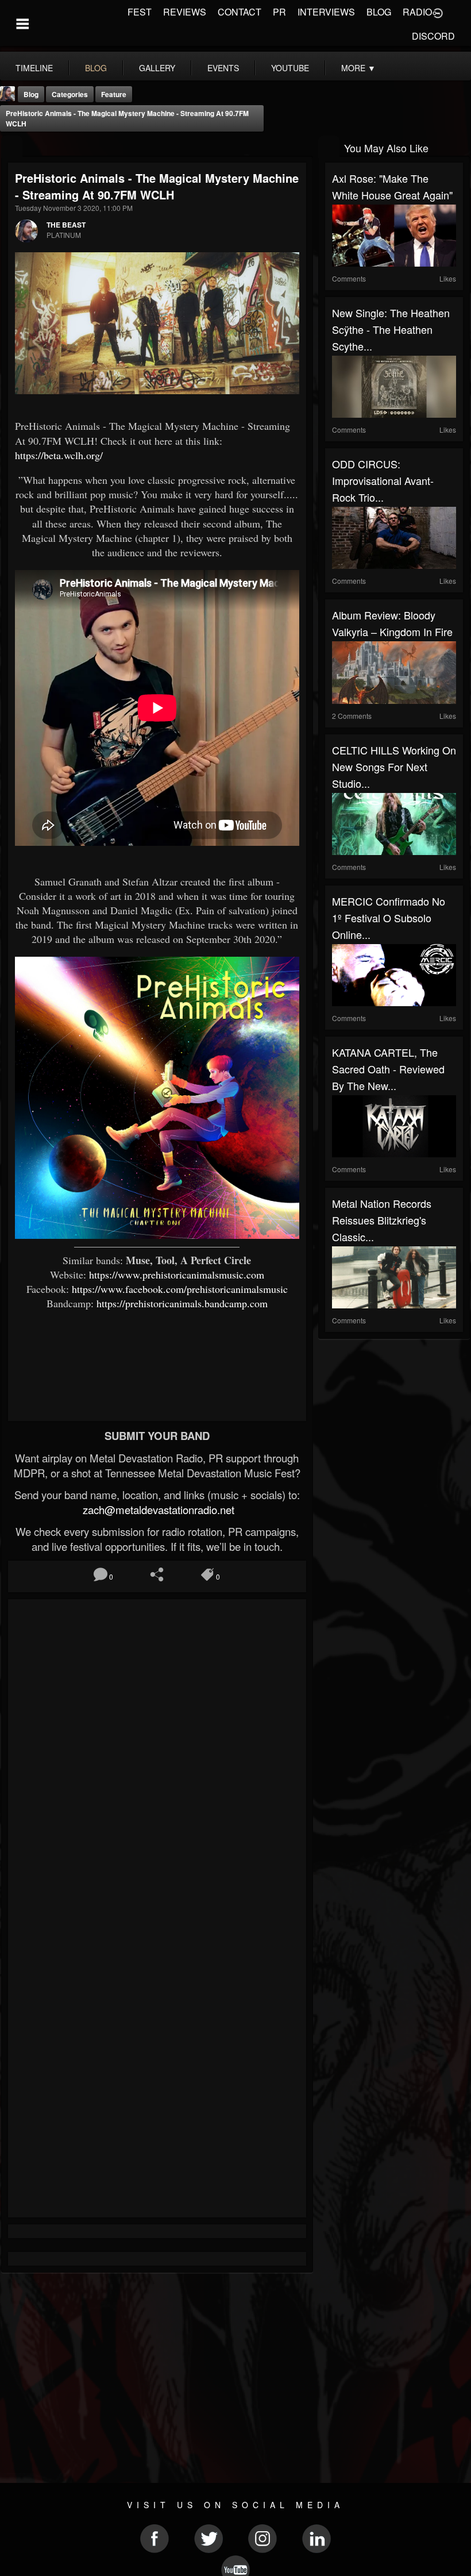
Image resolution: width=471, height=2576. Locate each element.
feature (114, 94)
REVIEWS (185, 12)
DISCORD (433, 36)
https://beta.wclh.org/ (59, 455)
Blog (31, 94)
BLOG (379, 12)
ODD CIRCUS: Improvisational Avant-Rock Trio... (383, 480)
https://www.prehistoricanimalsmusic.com (177, 1274)
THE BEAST (66, 225)
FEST (140, 12)
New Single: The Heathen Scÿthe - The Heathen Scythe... (391, 329)
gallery (157, 68)
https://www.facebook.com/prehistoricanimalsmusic (180, 1289)
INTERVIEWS (326, 12)
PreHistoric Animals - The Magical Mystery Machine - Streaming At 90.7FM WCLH (127, 118)
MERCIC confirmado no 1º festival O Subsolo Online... (389, 918)
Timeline (34, 68)
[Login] (438, 12)
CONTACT (240, 12)
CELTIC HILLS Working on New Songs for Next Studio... (394, 767)
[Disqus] (157, 1759)
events (223, 68)
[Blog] (12, 147)
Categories (70, 94)
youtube (290, 68)
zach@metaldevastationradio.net (157, 1510)
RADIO (417, 12)
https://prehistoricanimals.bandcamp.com (182, 1303)
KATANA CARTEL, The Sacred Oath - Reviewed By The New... (388, 1069)
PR (279, 12)
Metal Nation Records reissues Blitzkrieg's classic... (382, 1220)
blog (96, 68)
